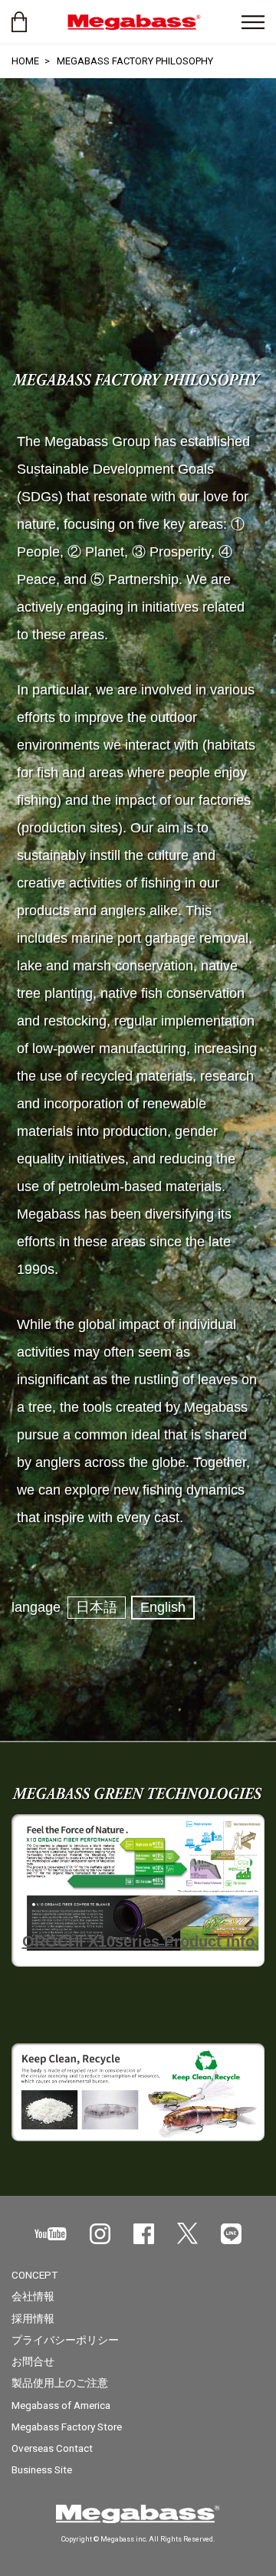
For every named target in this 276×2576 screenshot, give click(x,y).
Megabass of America (61, 2405)
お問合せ (33, 2361)
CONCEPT (34, 2275)
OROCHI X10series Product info (138, 1941)
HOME (25, 61)
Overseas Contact (52, 2448)
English (163, 1607)
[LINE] (231, 2234)
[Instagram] (100, 2234)
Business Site (42, 2469)
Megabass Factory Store (67, 2427)
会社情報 (33, 2296)
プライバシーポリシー (65, 2340)
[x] (187, 2233)
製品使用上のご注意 (60, 2383)
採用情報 (33, 2318)
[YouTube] (51, 2234)
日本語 (97, 1607)
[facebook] (144, 2234)
